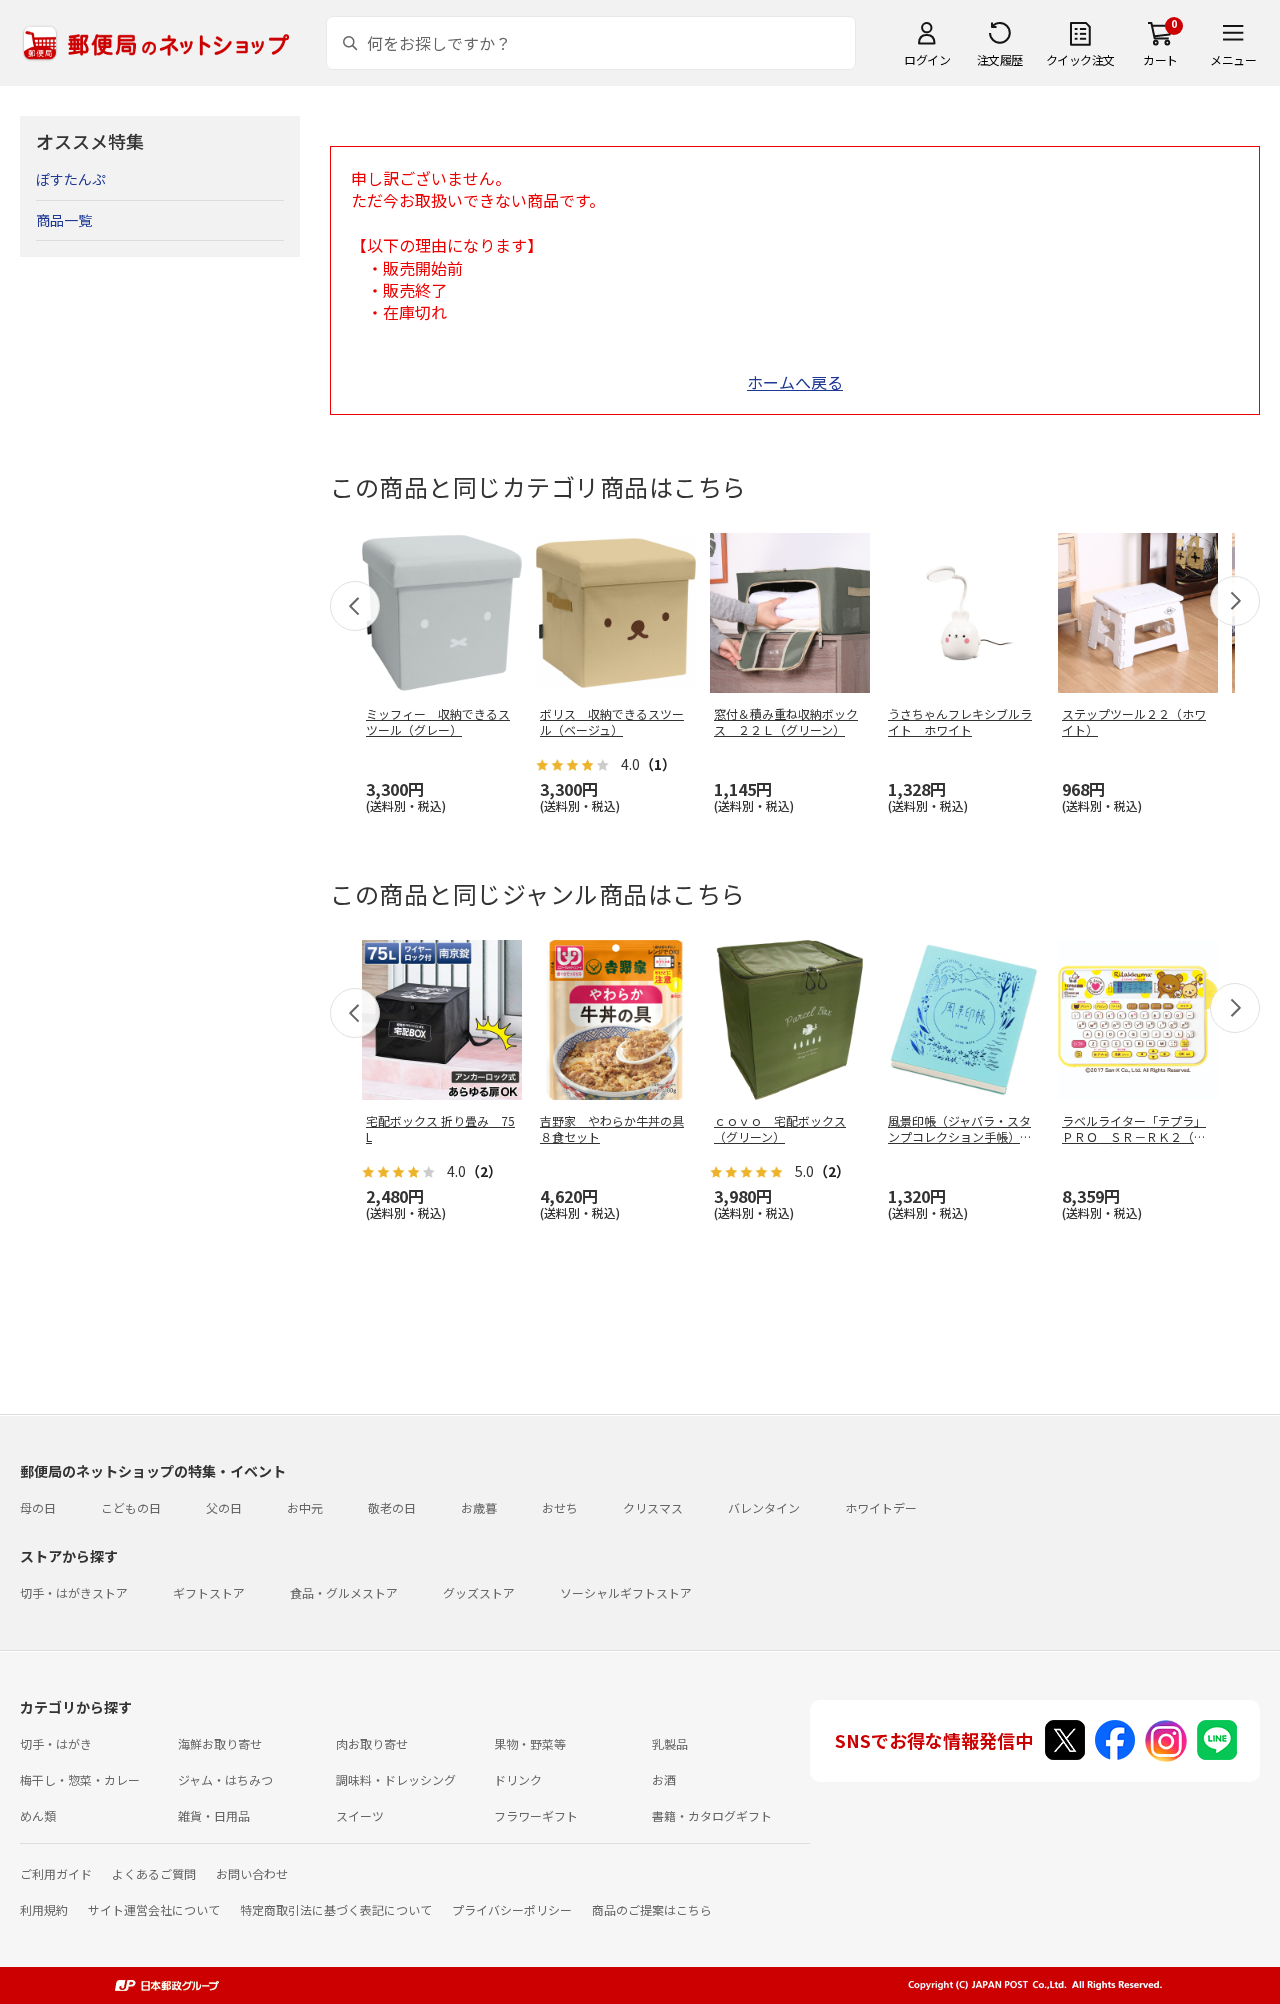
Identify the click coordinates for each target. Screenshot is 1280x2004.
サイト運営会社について (154, 1909)
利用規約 (44, 1909)
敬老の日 (392, 1507)
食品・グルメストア (344, 1592)
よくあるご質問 (154, 1873)
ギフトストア (209, 1592)
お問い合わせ (252, 1873)
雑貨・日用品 (214, 1815)
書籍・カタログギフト (712, 1815)
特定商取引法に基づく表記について (336, 1909)
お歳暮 (479, 1507)
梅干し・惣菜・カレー (80, 1779)
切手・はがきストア (74, 1592)
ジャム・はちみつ (225, 1779)
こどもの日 (131, 1507)
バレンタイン (764, 1507)
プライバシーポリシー (512, 1909)
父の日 (224, 1507)
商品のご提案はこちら (652, 1909)
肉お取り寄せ (372, 1743)
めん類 (38, 1815)
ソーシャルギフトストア (626, 1592)
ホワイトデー (881, 1507)
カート (1160, 59)
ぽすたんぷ (71, 179)
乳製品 (670, 1743)
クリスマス (653, 1507)
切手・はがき (56, 1743)
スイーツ (360, 1815)
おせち (560, 1507)
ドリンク (518, 1779)
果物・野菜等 (530, 1743)
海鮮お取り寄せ (220, 1743)
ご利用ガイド (56, 1873)
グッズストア (479, 1592)
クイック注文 (1080, 59)
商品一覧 (64, 220)
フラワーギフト (536, 1815)
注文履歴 (1000, 59)
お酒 (664, 1779)
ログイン (927, 59)
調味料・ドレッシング (396, 1779)
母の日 (38, 1507)
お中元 (305, 1507)
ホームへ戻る (795, 382)
